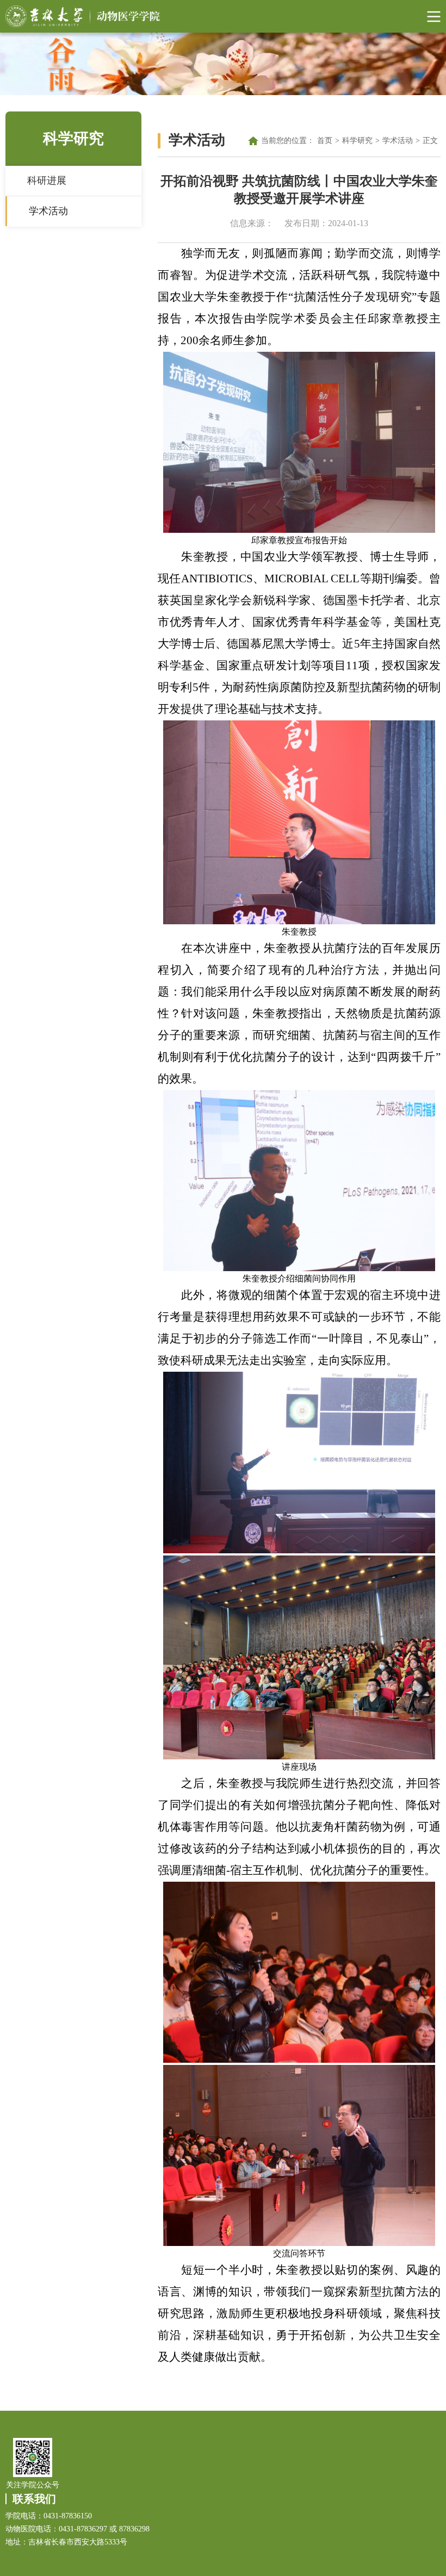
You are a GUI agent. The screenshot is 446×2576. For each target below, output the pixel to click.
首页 (325, 141)
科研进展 (47, 181)
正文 (430, 141)
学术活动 (48, 211)
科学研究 (357, 141)
